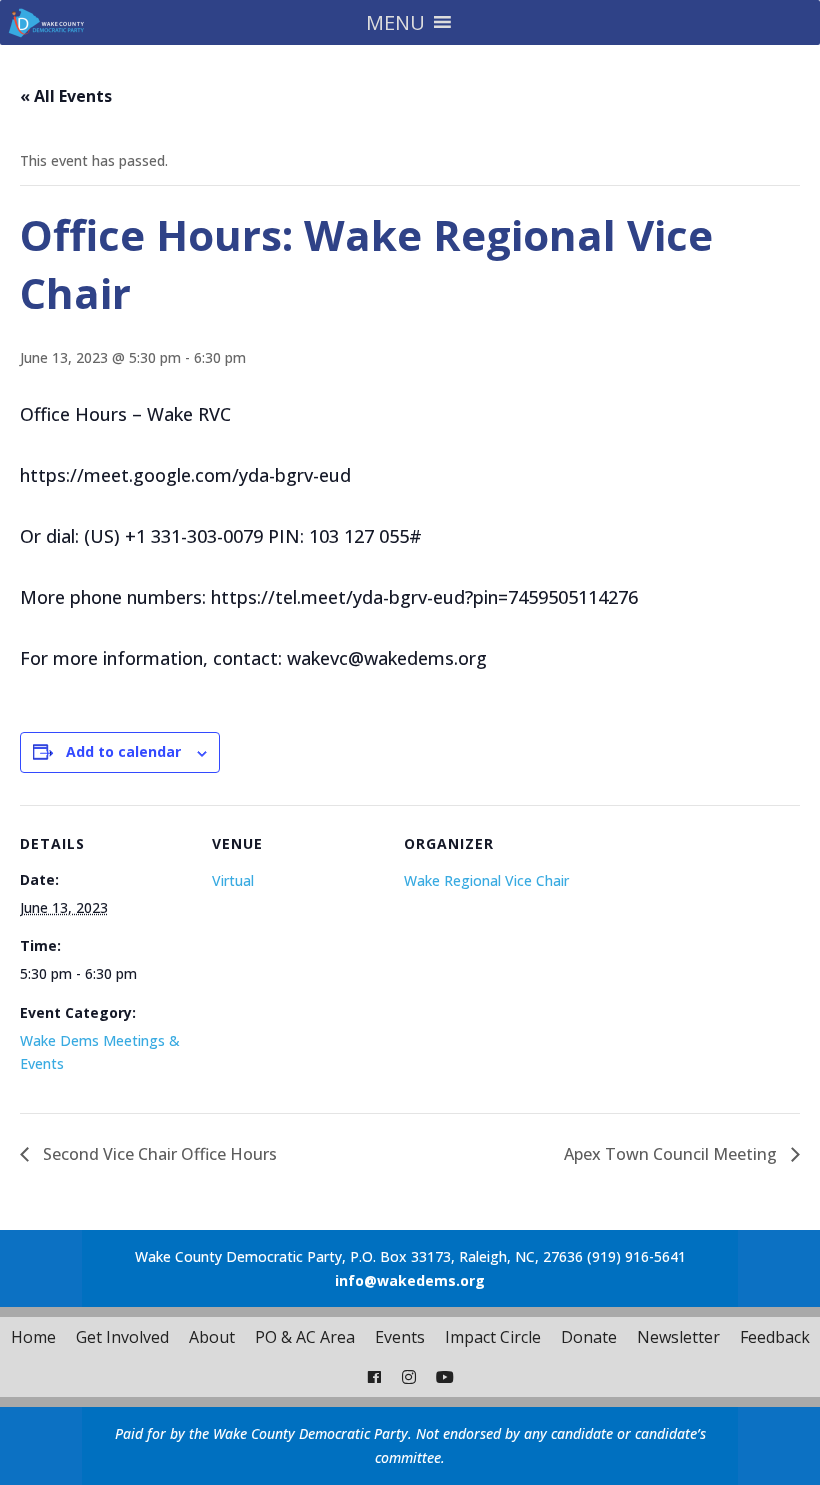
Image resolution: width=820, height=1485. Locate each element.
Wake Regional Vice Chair (486, 880)
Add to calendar (123, 751)
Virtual (233, 880)
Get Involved (122, 1337)
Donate (589, 1337)
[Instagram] (409, 1377)
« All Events (66, 96)
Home (33, 1337)
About (212, 1337)
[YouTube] (445, 1377)
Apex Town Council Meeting (672, 1154)
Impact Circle (493, 1337)
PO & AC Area (305, 1337)
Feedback (775, 1337)
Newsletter (678, 1337)
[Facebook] (374, 1377)
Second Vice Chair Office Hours (158, 1154)
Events (400, 1337)
